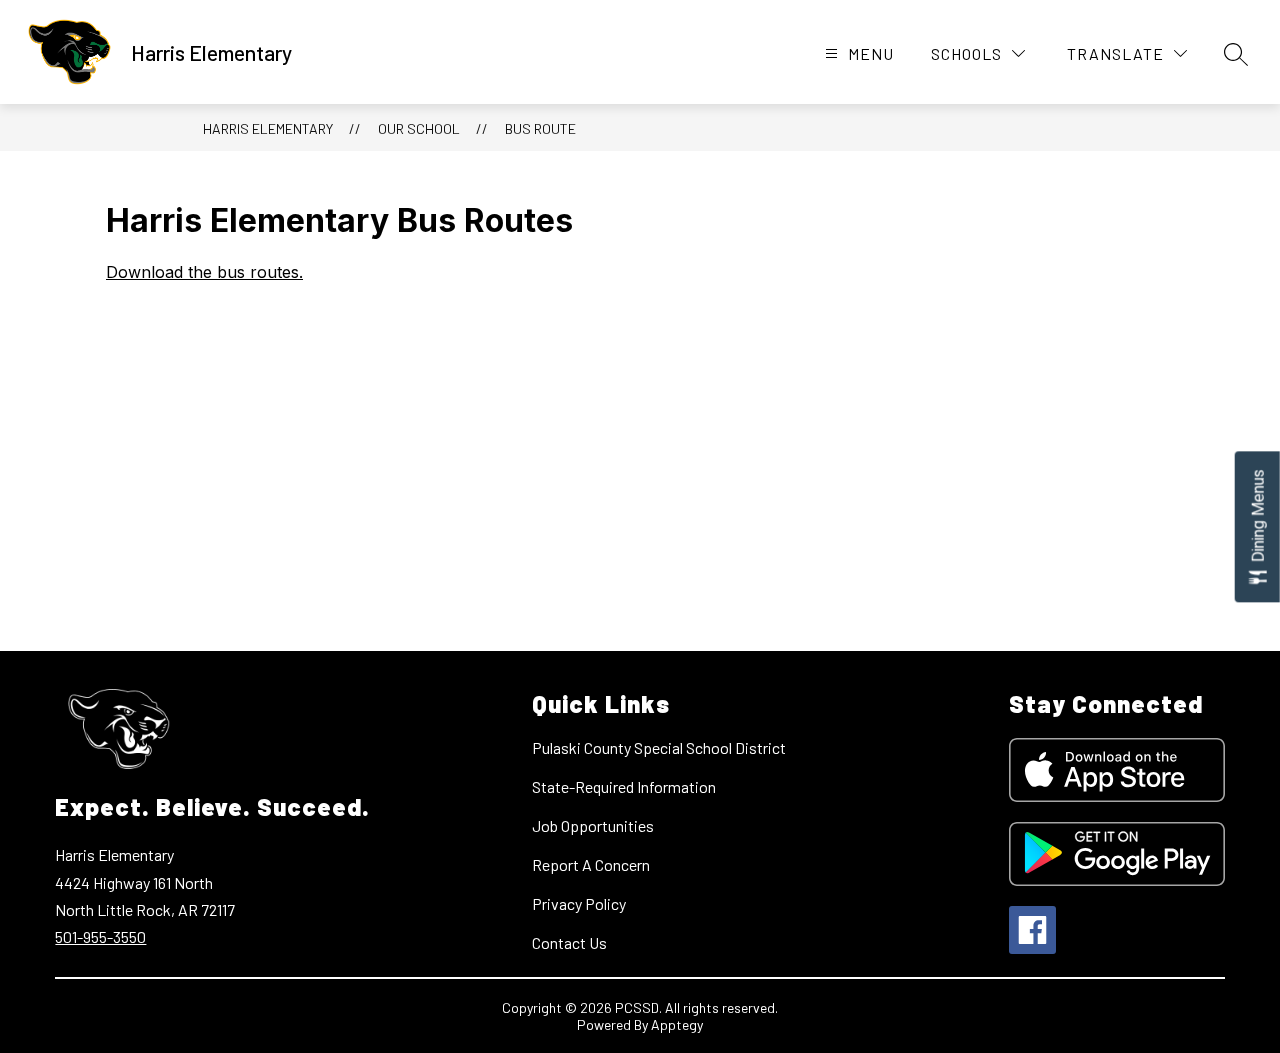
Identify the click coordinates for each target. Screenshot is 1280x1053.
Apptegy (677, 1024)
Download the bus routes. (204, 272)
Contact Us (569, 942)
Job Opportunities (593, 825)
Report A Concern (591, 864)
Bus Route (540, 128)
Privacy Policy (579, 903)
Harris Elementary (268, 128)
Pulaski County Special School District (659, 747)
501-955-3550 (100, 936)
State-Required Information (624, 786)
